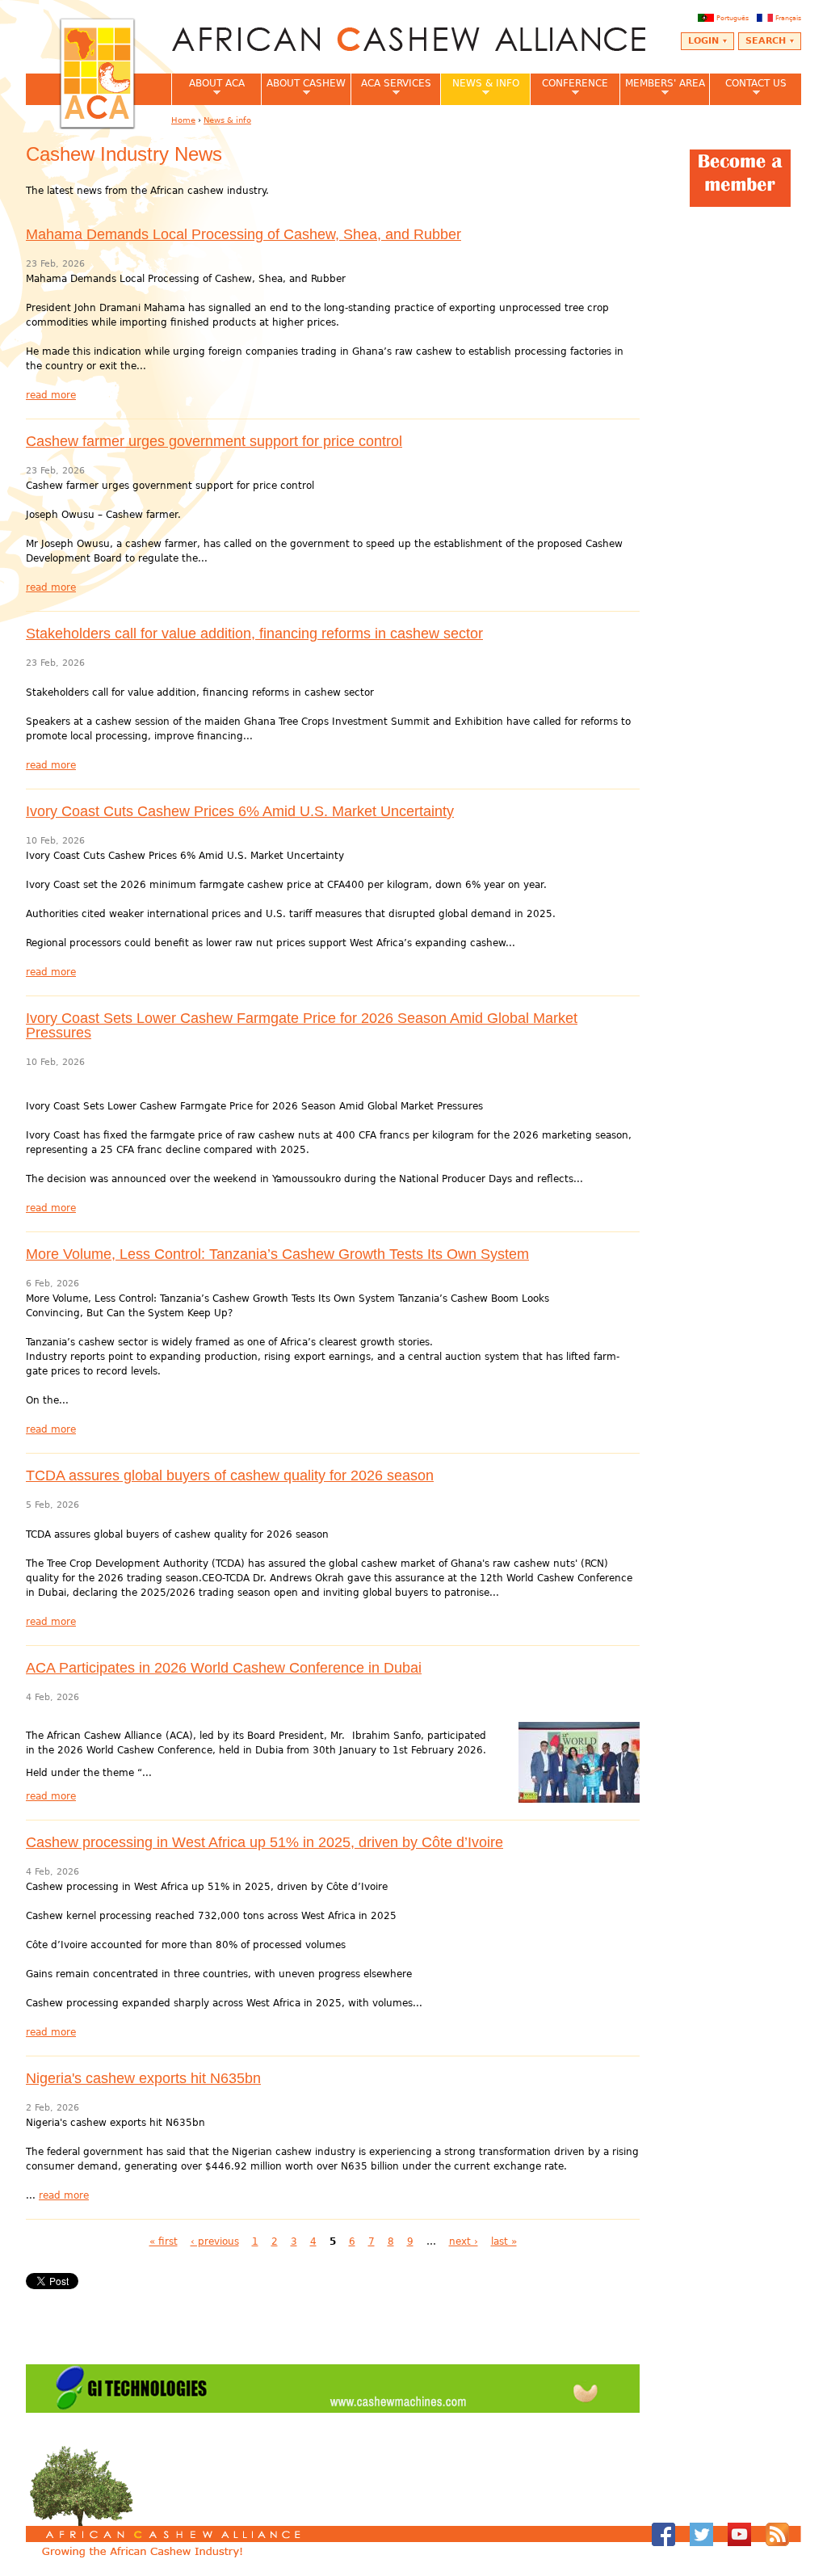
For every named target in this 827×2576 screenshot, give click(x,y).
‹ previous (215, 2241)
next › (464, 2241)
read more (51, 395)
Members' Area (662, 88)
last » (504, 2241)
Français (788, 18)
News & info (480, 88)
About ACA (208, 88)
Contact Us (748, 88)
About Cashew (303, 88)
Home (183, 120)
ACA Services (391, 88)
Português (733, 18)
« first (164, 2241)
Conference (569, 88)
